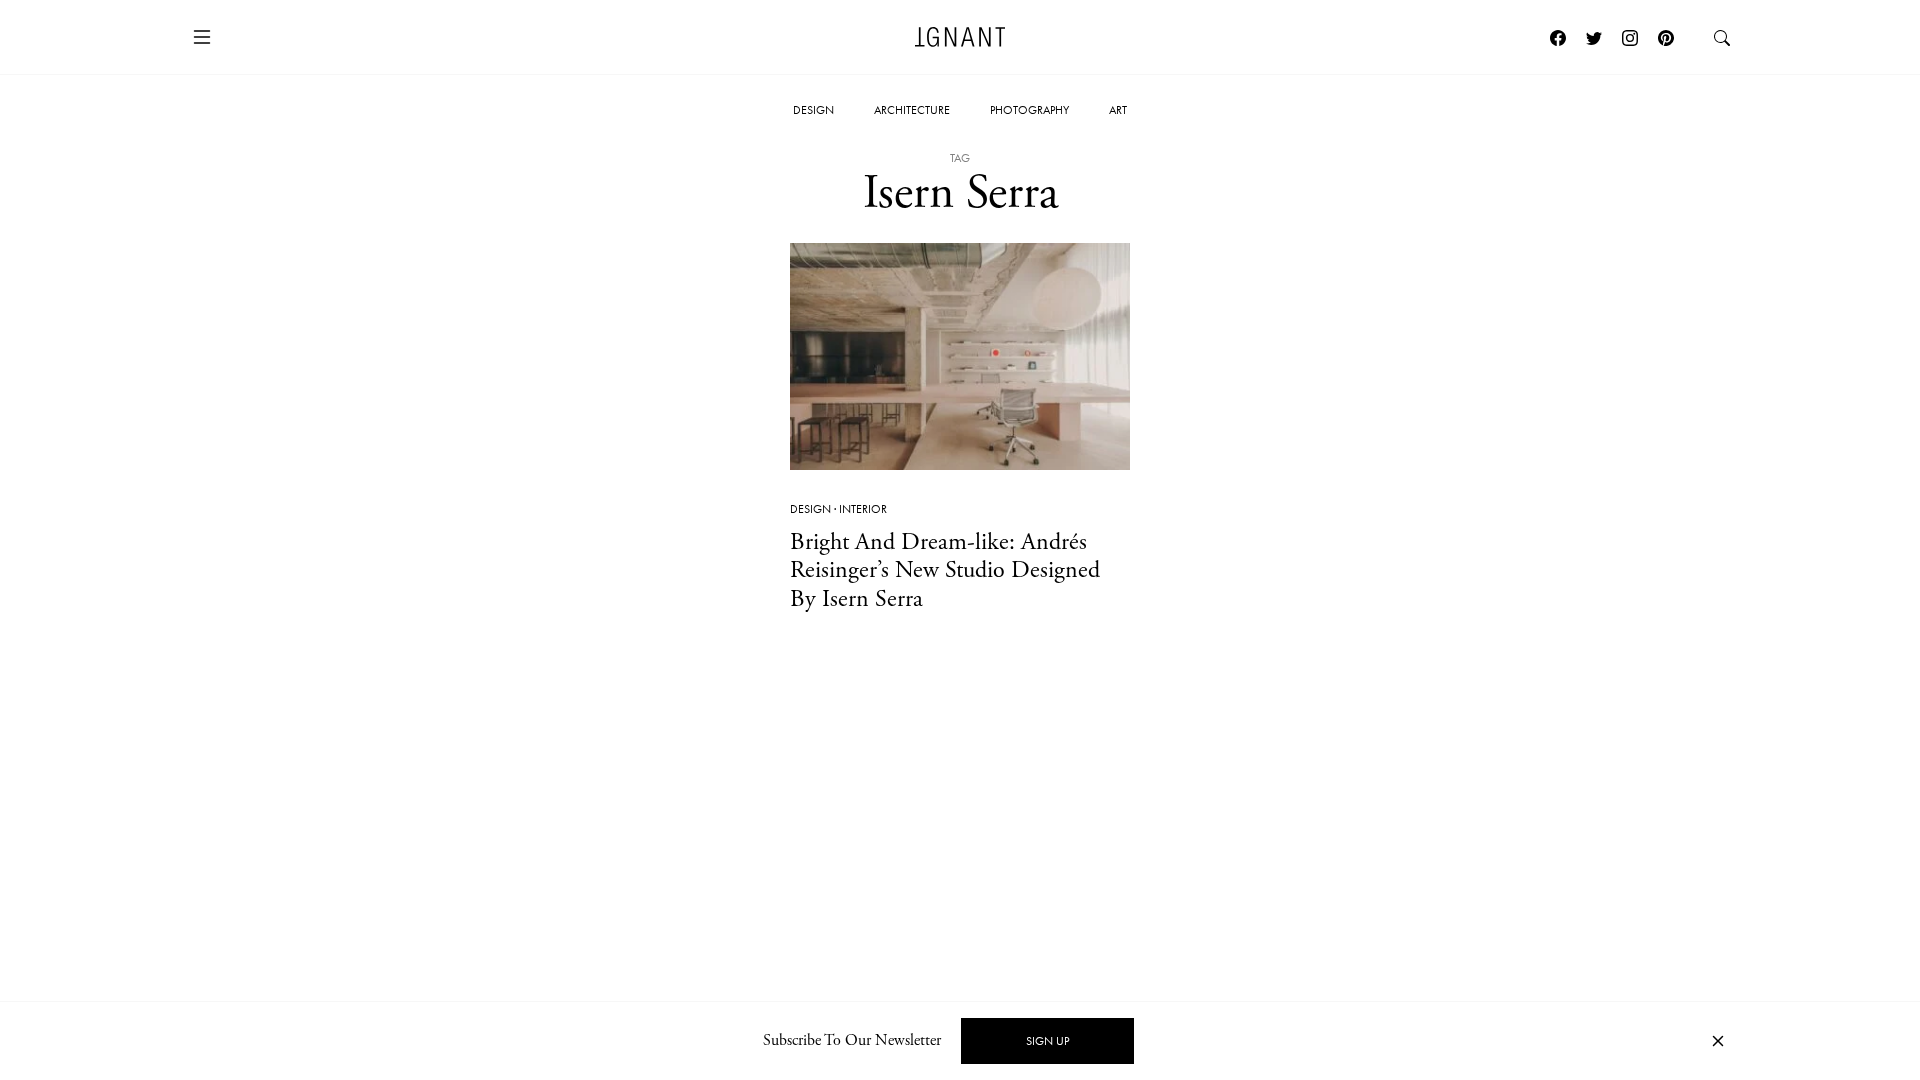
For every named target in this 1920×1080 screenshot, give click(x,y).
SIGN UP (1047, 1041)
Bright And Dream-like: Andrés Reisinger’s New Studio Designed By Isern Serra (945, 571)
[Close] (1718, 1041)
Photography (1029, 110)
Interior (863, 509)
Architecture (912, 110)
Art (1118, 110)
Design (813, 110)
